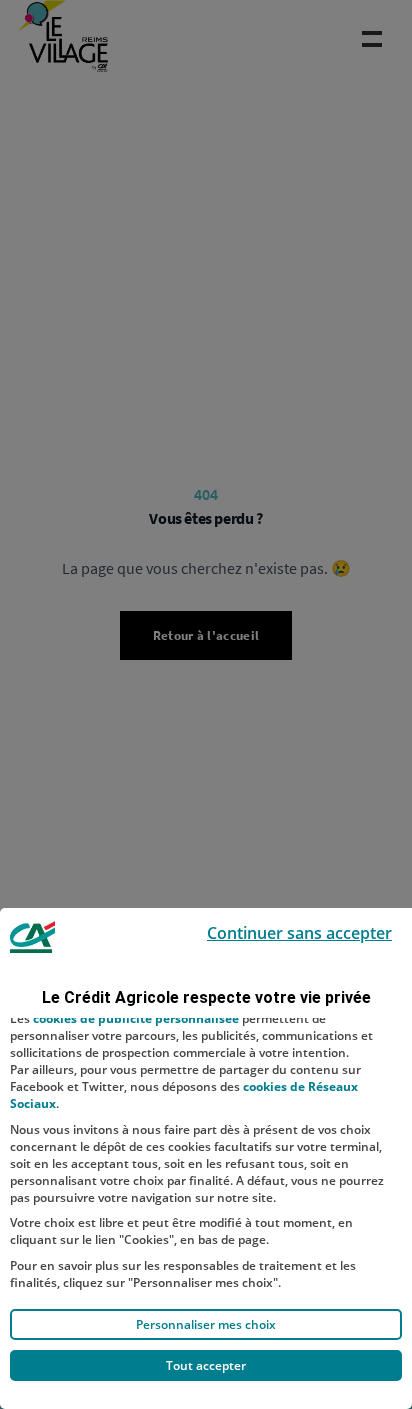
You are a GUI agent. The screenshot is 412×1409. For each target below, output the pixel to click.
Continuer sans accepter (299, 933)
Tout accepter (206, 1365)
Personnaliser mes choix (206, 1324)
